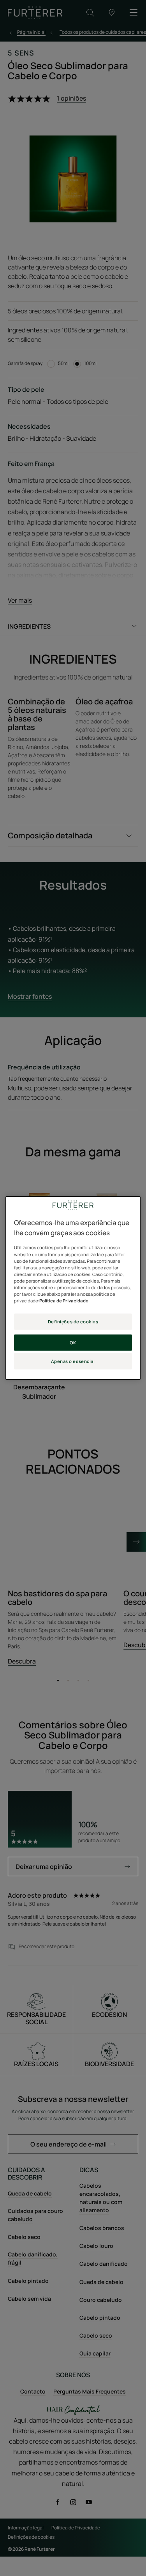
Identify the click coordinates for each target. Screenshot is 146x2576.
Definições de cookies (73, 1322)
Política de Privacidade (64, 1301)
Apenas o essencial (73, 1361)
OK (73, 1342)
